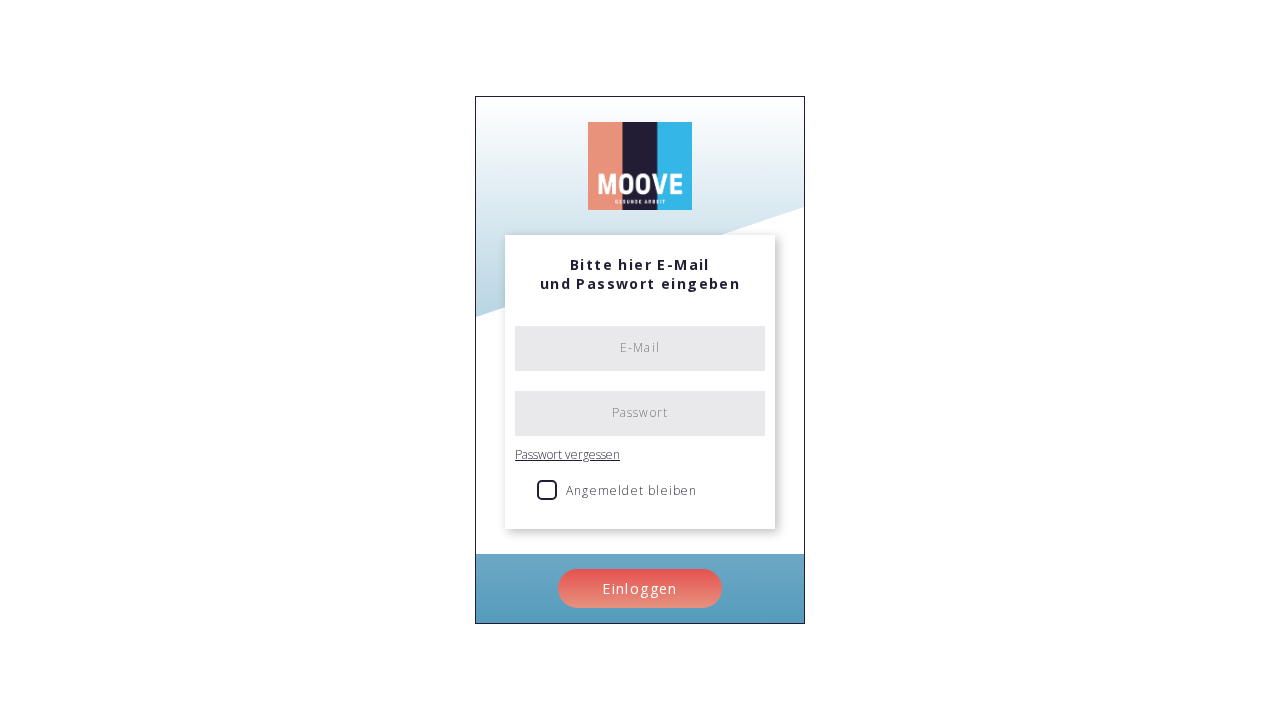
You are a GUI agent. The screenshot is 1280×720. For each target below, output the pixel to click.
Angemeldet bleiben (632, 490)
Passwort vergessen (567, 454)
